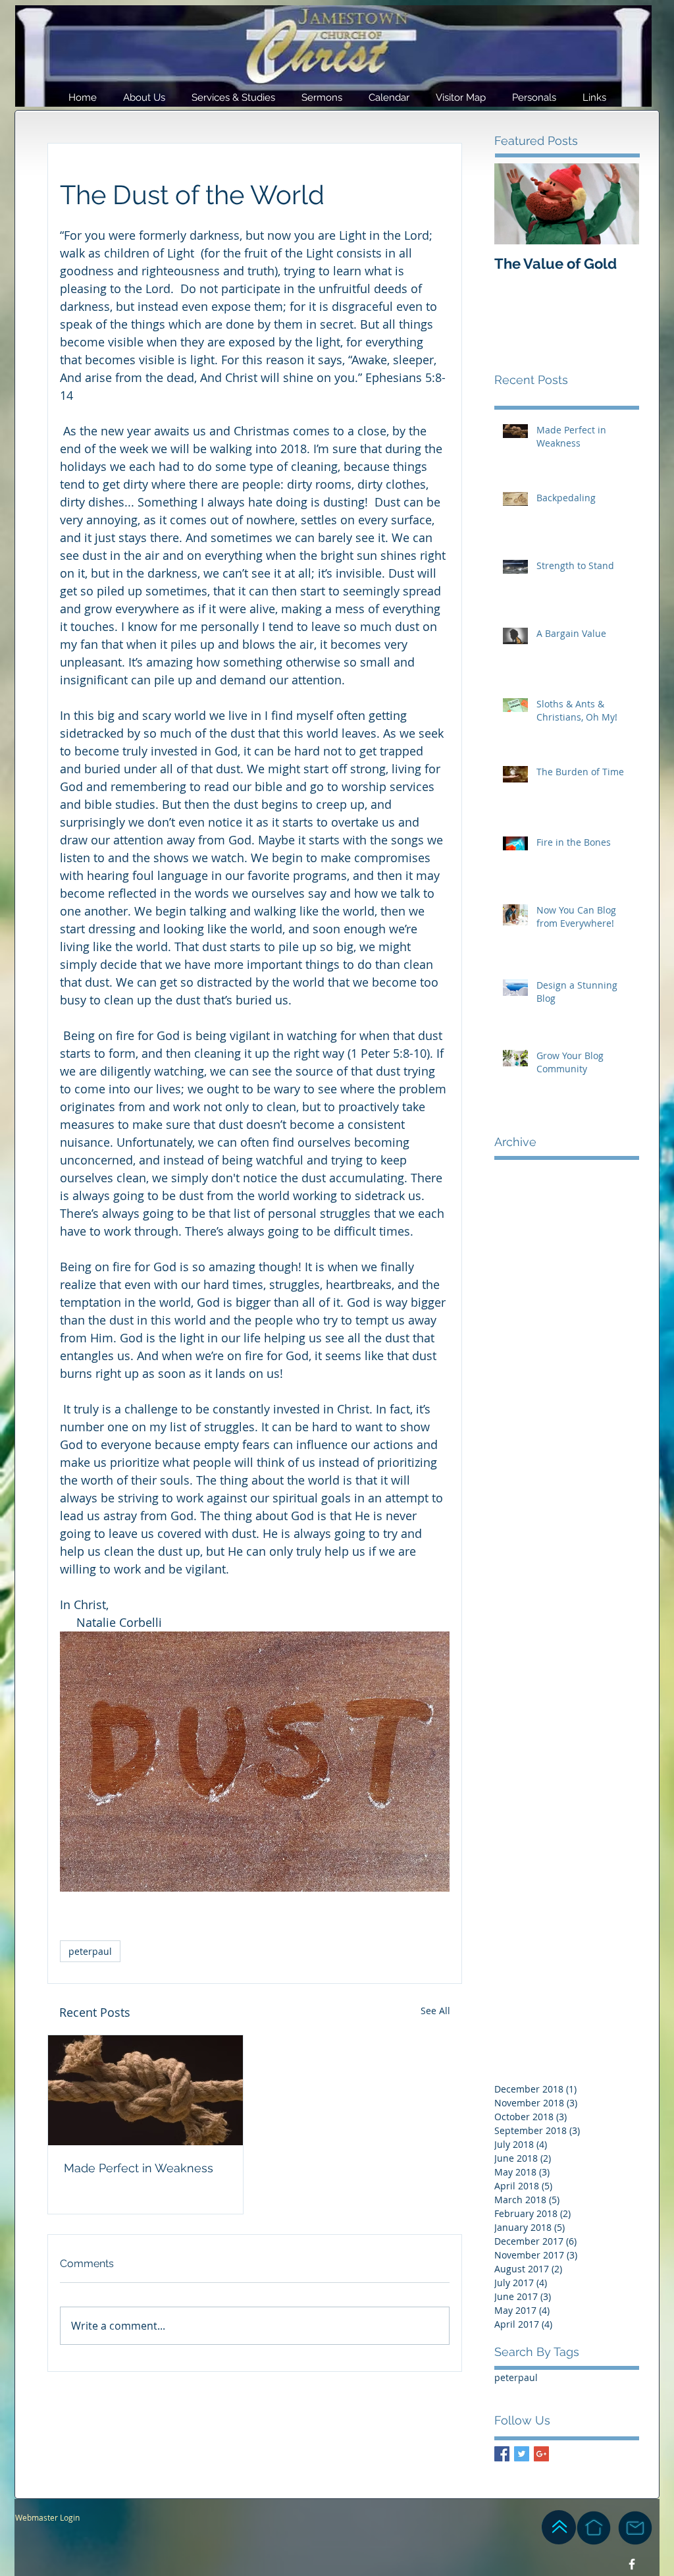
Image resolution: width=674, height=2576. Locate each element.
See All (435, 2011)
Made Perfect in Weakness (139, 2168)
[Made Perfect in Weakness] (145, 2090)
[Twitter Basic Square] (522, 2454)
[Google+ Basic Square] (541, 2454)
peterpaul (90, 1951)
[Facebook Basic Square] (502, 2454)
